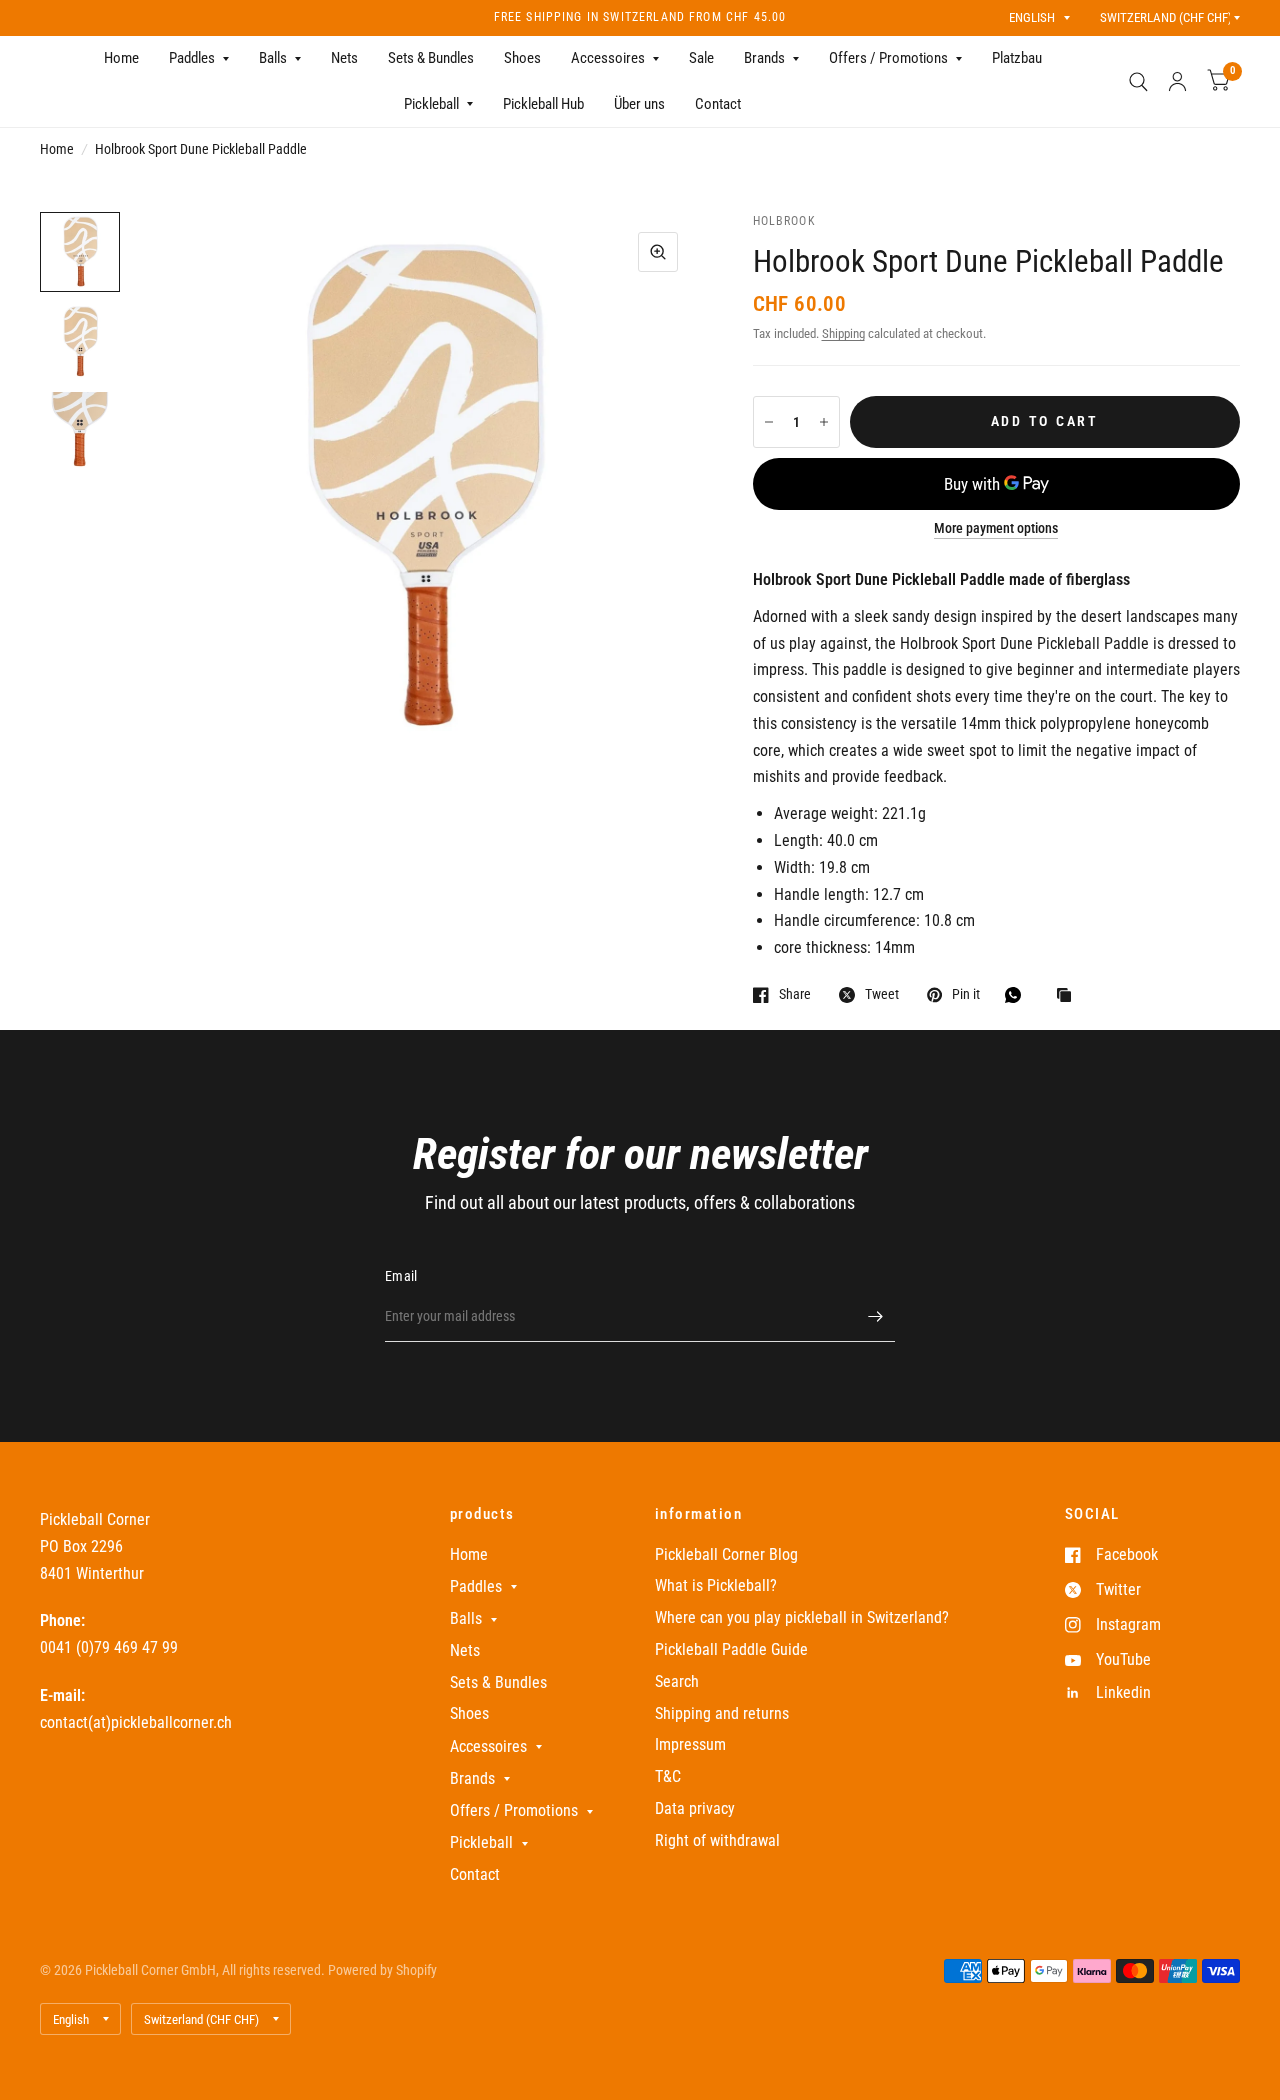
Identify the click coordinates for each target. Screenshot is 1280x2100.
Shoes (522, 58)
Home (121, 58)
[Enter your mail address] (875, 1316)
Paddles (192, 58)
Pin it (966, 994)
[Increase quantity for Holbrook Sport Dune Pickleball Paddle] (824, 422)
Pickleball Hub (543, 104)
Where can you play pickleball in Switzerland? (802, 1617)
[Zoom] (658, 252)
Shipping (843, 333)
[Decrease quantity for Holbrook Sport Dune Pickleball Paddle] (769, 422)
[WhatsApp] (1018, 995)
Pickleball (431, 104)
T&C (668, 1776)
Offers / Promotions (888, 58)
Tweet (882, 994)
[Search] (1138, 81)
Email (401, 1276)
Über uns (639, 104)
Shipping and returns (722, 1713)
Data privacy (695, 1808)
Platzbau (1017, 58)
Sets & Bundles (431, 58)
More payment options (996, 528)
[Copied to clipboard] (1069, 996)
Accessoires (608, 58)
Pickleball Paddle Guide (731, 1649)
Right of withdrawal (717, 1840)
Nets (344, 58)
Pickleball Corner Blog (726, 1554)
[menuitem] (121, 59)
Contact (718, 104)
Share (795, 994)
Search (677, 1681)
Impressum (690, 1744)
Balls (273, 58)
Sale (701, 58)
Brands (764, 58)
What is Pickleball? (716, 1585)
